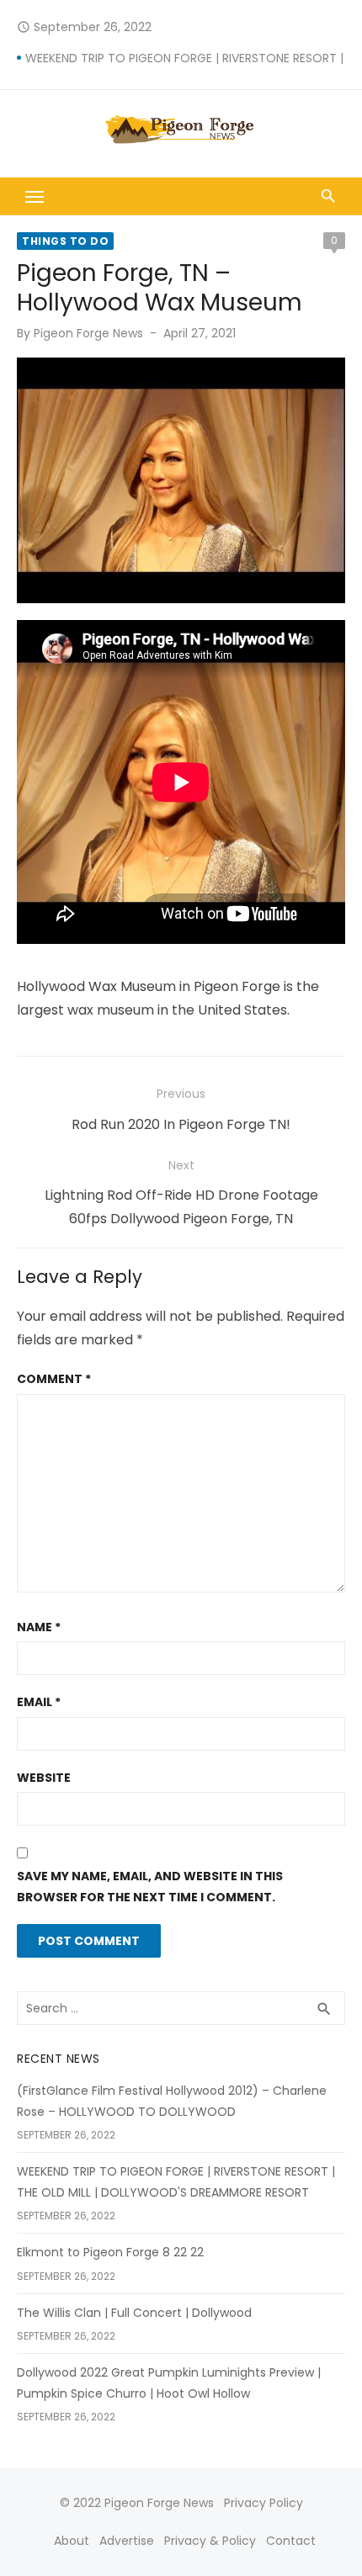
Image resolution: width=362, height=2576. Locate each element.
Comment (54, 1379)
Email (39, 1702)
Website (44, 1778)
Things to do (65, 241)
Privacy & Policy (210, 2541)
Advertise (127, 2541)
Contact (291, 2541)
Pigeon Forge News (88, 333)
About (72, 2541)
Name (39, 1627)
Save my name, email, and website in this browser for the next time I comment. (150, 1887)
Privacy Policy (264, 2503)
